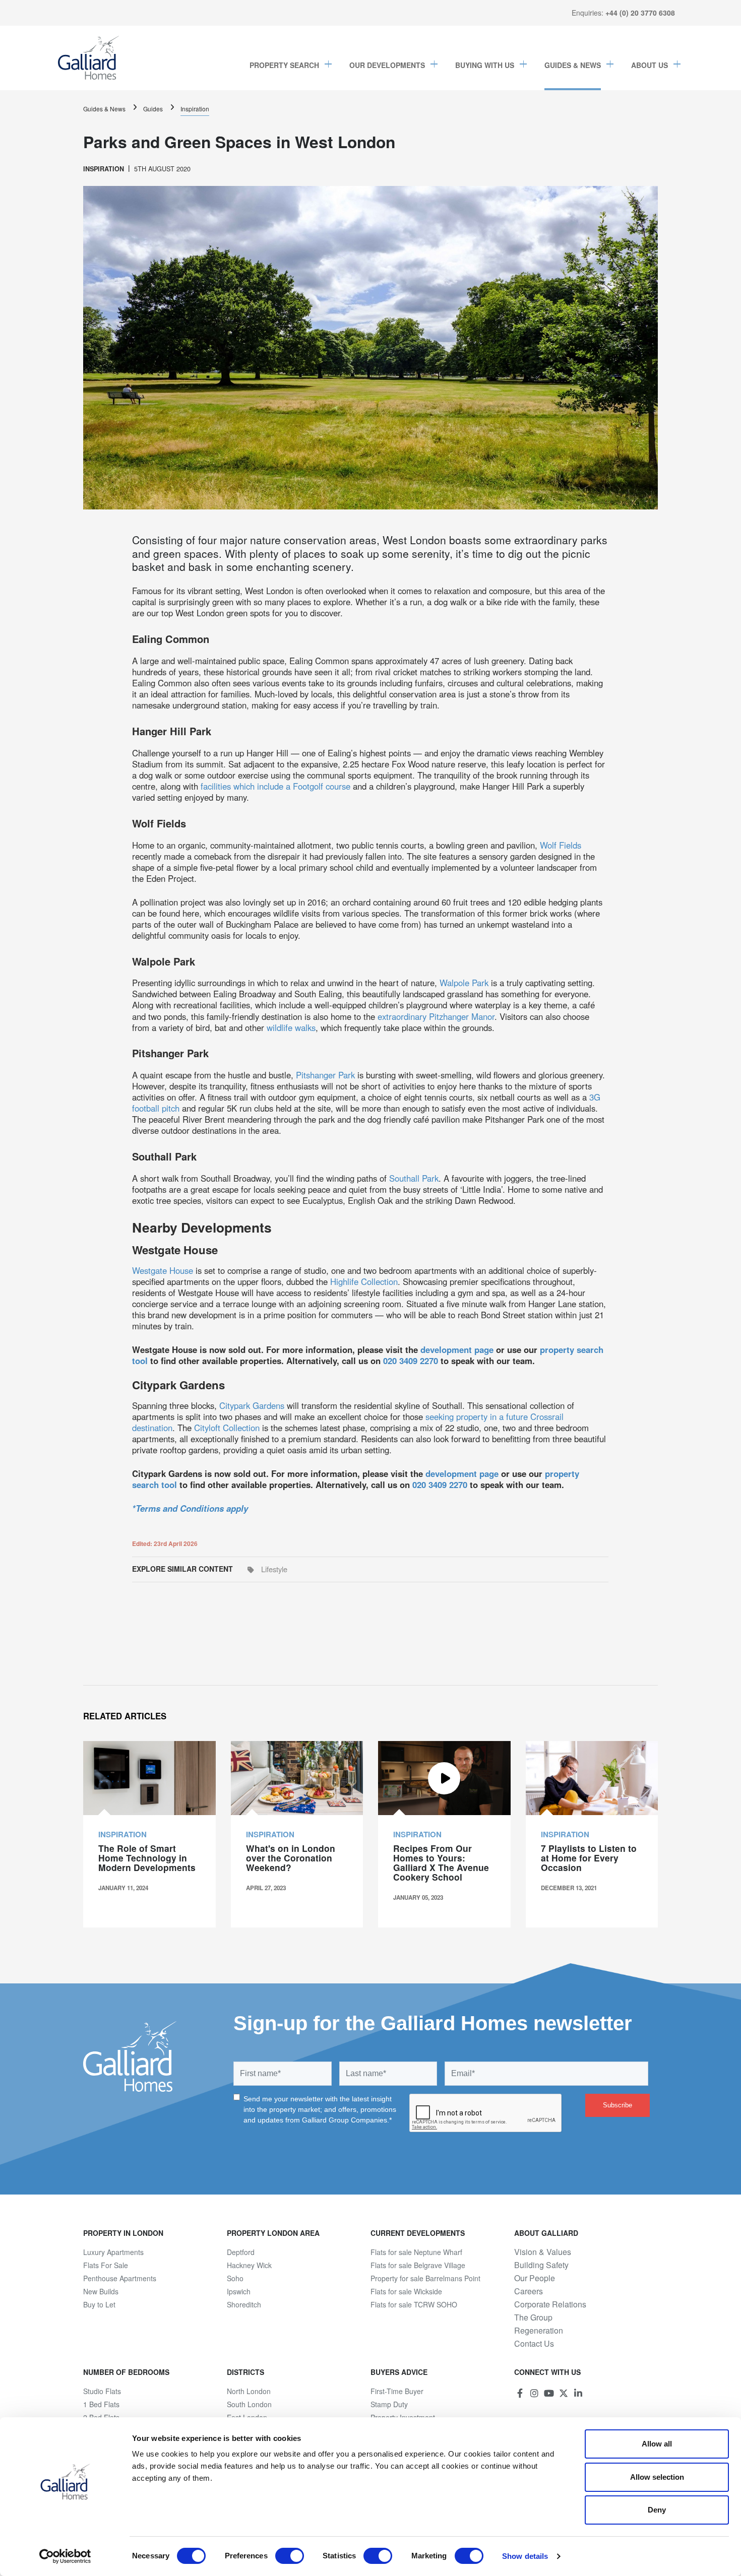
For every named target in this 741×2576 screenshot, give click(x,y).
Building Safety (541, 2265)
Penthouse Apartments (120, 2278)
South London (249, 2404)
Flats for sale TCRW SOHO (414, 2304)
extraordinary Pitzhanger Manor (436, 1016)
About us (650, 65)
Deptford (241, 2252)
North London (249, 2391)
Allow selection (657, 2477)
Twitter (564, 2393)
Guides (153, 109)
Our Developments (387, 65)
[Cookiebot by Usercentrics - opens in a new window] (65, 2556)
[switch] (290, 2556)
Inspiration (195, 109)
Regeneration (539, 2331)
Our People (535, 2278)
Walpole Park (464, 983)
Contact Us (534, 2344)
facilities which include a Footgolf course (275, 786)
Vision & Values (543, 2252)
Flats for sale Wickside (406, 2291)
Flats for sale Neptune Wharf (416, 2252)
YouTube (549, 2393)
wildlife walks (291, 1027)
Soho (235, 2278)
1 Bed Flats (101, 2404)
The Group (533, 2317)
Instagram (534, 2393)
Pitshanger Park (325, 1075)
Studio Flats (102, 2391)
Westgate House (163, 1270)
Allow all (657, 2444)
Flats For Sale (106, 2265)
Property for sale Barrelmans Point (425, 2278)
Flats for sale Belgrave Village (418, 2265)
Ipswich (239, 2291)
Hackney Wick (249, 2265)
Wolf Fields (561, 845)
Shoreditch (244, 2304)
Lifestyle (274, 1569)
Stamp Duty (389, 2404)
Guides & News (573, 65)
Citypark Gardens (252, 1405)
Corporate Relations (550, 2304)
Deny (657, 2510)
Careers (529, 2291)
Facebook (520, 2393)
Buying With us (485, 65)
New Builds (101, 2291)
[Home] (89, 58)
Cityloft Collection (227, 1428)
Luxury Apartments (113, 2252)
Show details (525, 2556)
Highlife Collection (364, 1281)
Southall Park (414, 1178)
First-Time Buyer (397, 2391)
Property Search (284, 65)
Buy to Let (99, 2304)
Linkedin (578, 2393)
